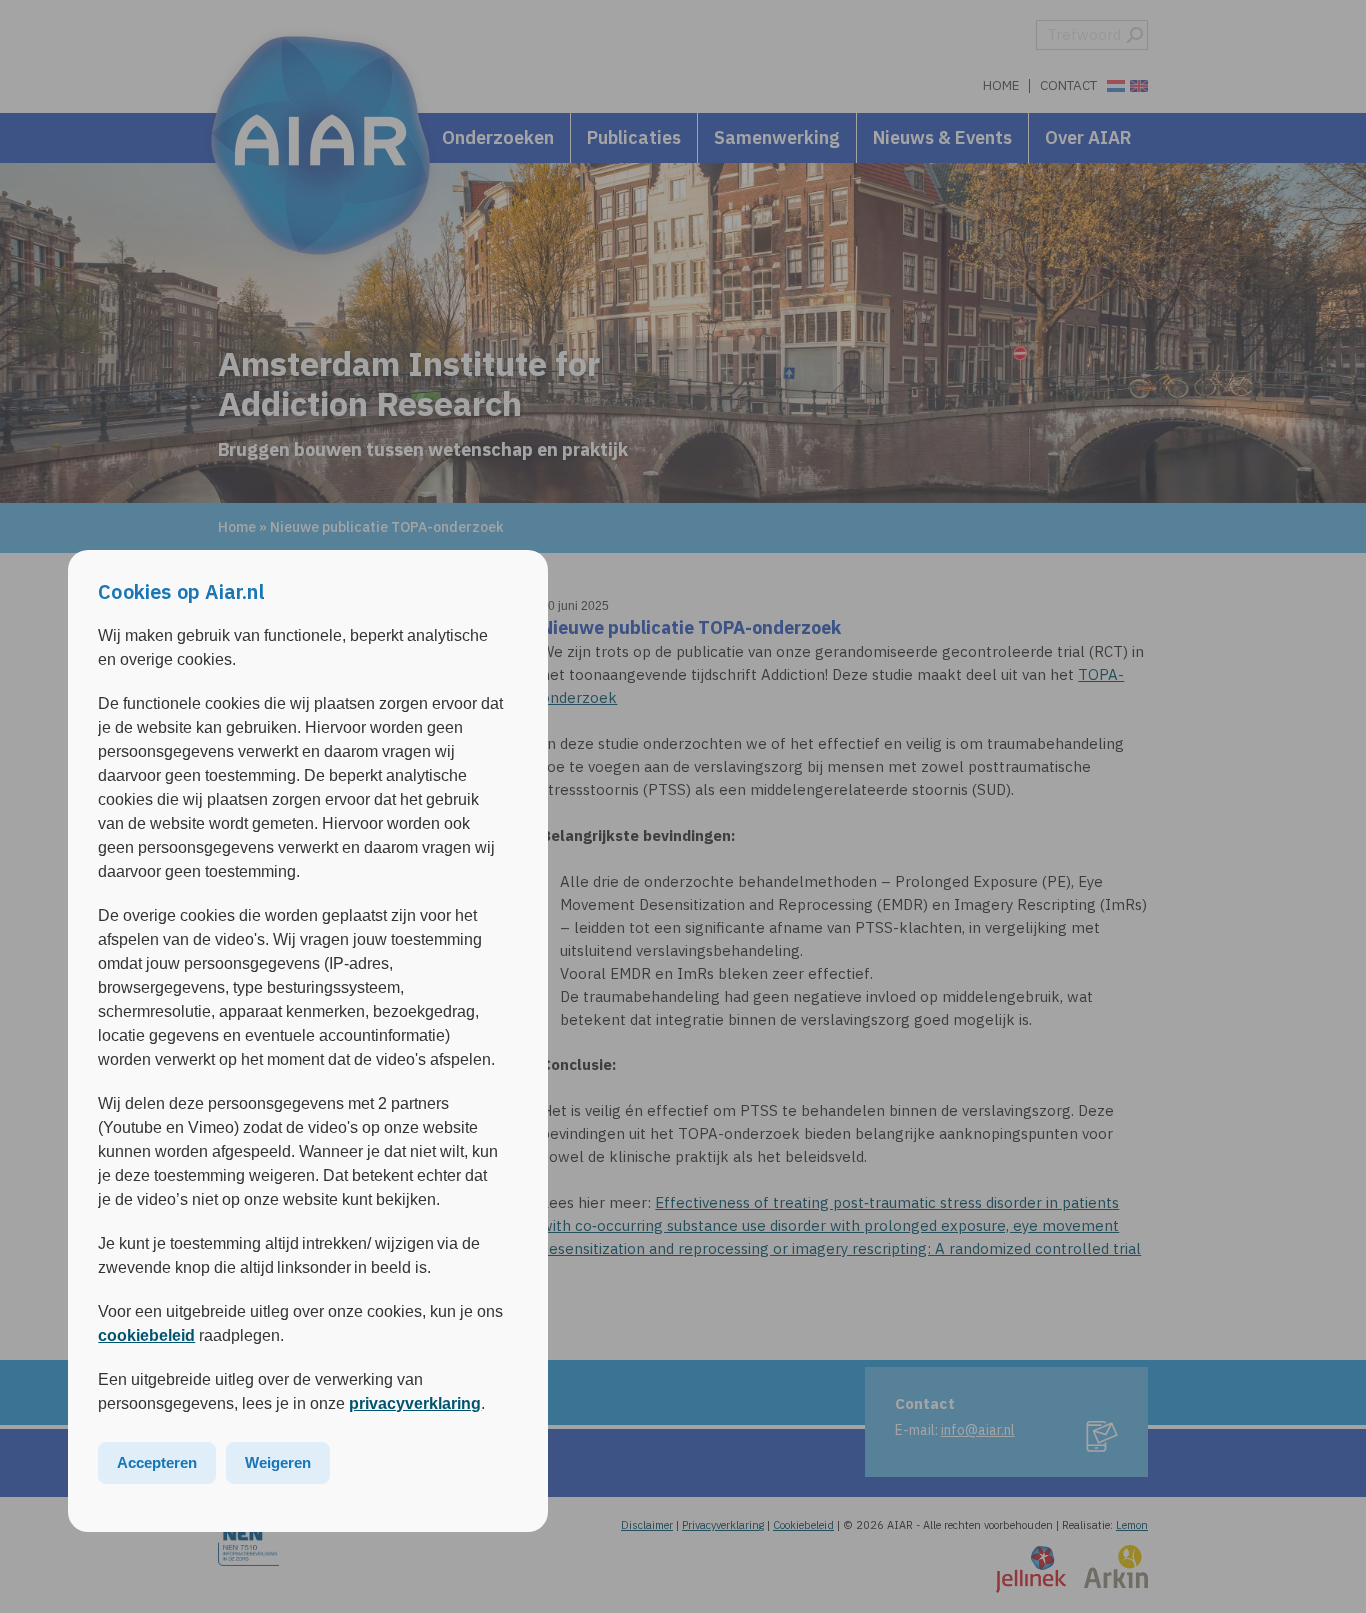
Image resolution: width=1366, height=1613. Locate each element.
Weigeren (278, 1462)
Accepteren (157, 1462)
